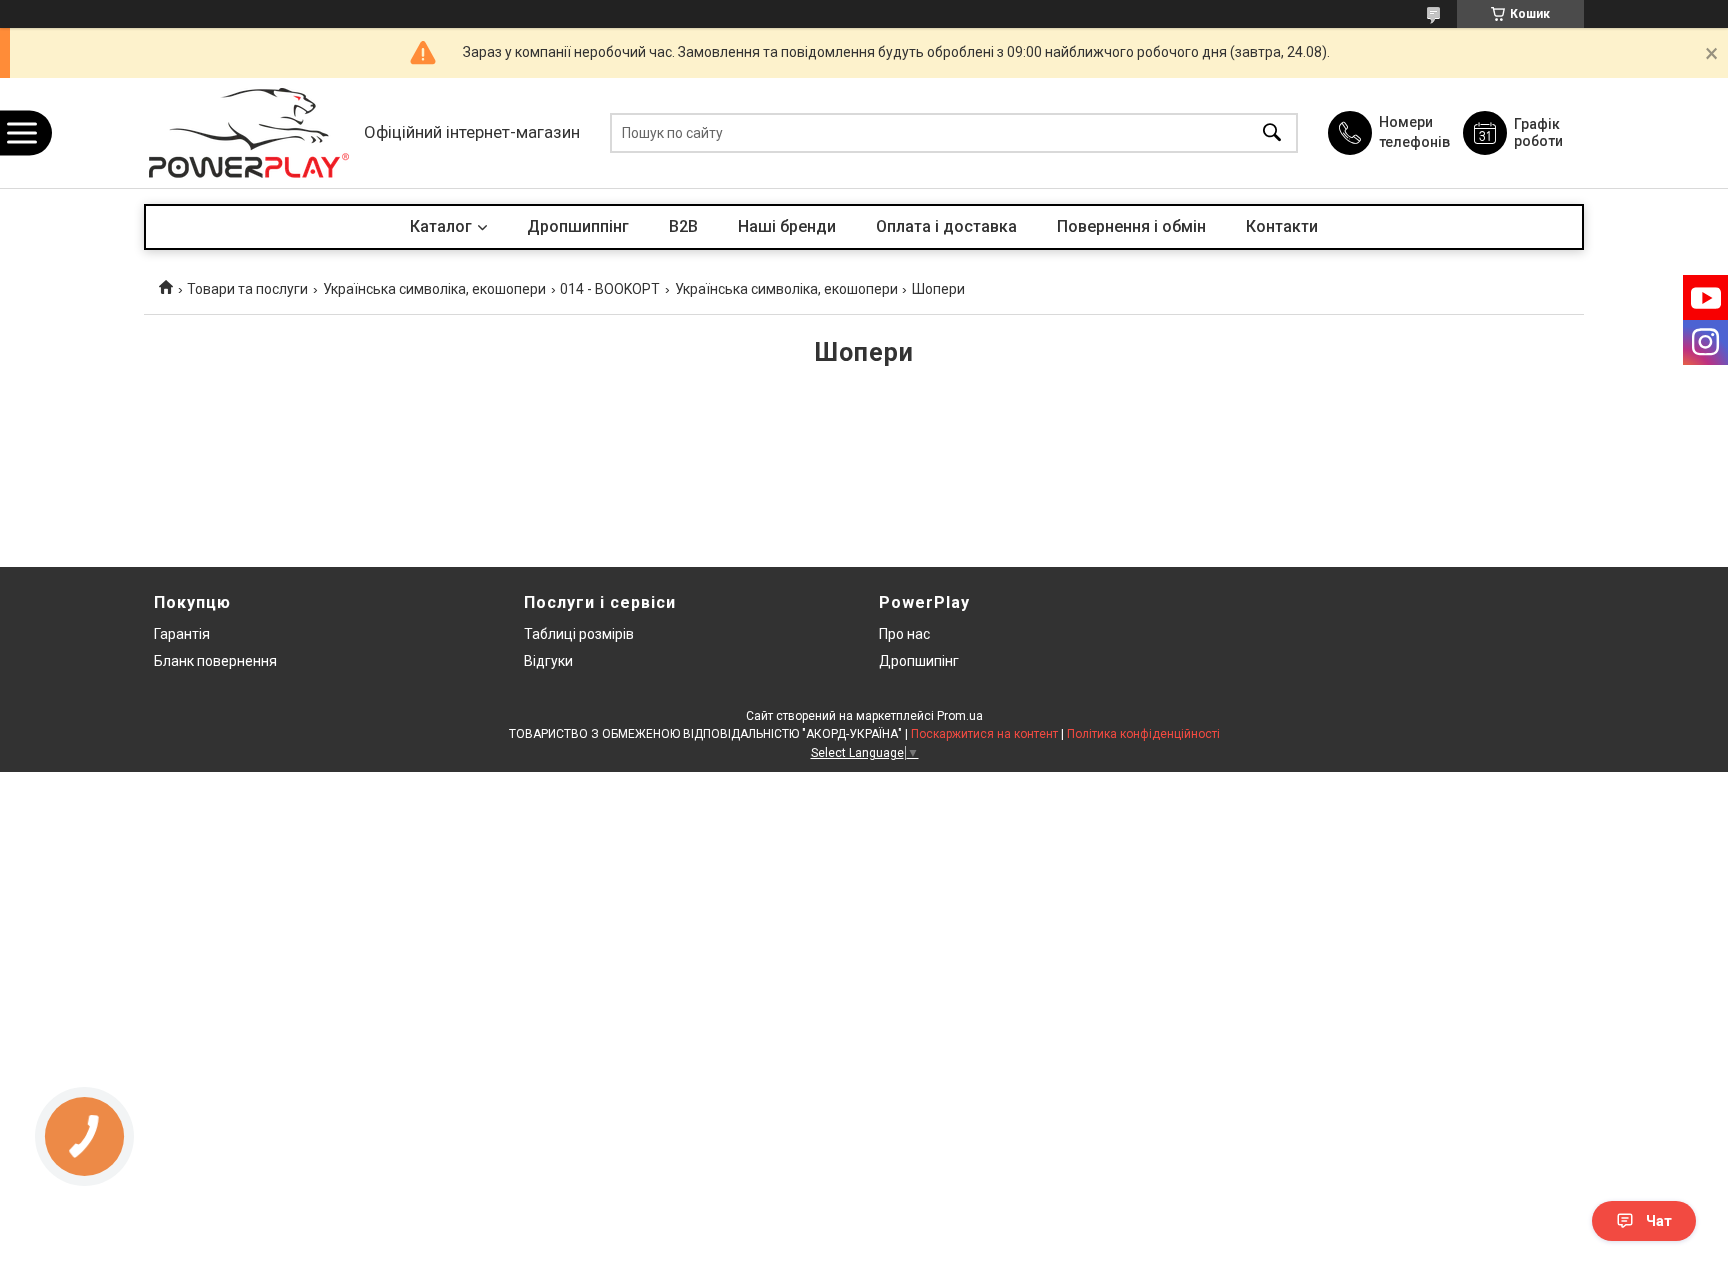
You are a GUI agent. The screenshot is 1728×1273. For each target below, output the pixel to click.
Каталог (441, 226)
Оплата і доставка (946, 226)
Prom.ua (960, 716)
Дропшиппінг (578, 226)
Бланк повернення (215, 661)
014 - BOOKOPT (610, 289)
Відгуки (548, 661)
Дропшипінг (919, 661)
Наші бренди (787, 226)
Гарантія (182, 634)
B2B (683, 226)
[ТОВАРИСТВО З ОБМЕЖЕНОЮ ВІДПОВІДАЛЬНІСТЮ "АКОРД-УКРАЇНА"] (249, 133)
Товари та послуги (247, 289)
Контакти (1282, 226)
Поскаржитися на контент (984, 734)
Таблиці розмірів (579, 634)
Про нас (904, 634)
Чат (1659, 1221)
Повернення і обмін (1131, 226)
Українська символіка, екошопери (434, 289)
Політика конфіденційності (1143, 734)
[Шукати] (1272, 133)
